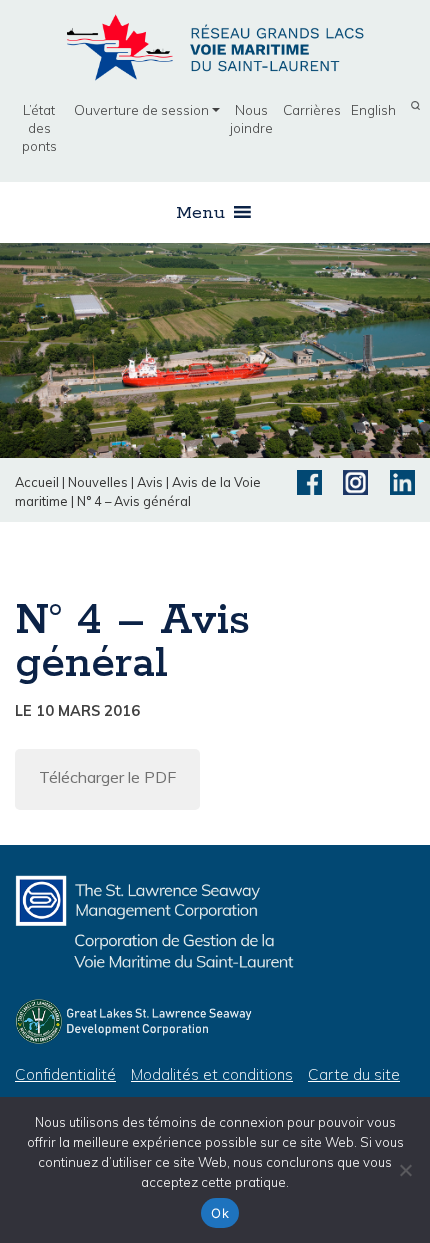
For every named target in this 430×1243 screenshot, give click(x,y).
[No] (405, 1170)
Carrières (312, 109)
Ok (220, 1213)
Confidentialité (65, 1074)
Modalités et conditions (212, 1074)
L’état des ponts (39, 127)
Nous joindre (251, 118)
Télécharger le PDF (107, 777)
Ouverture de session (141, 109)
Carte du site (354, 1074)
